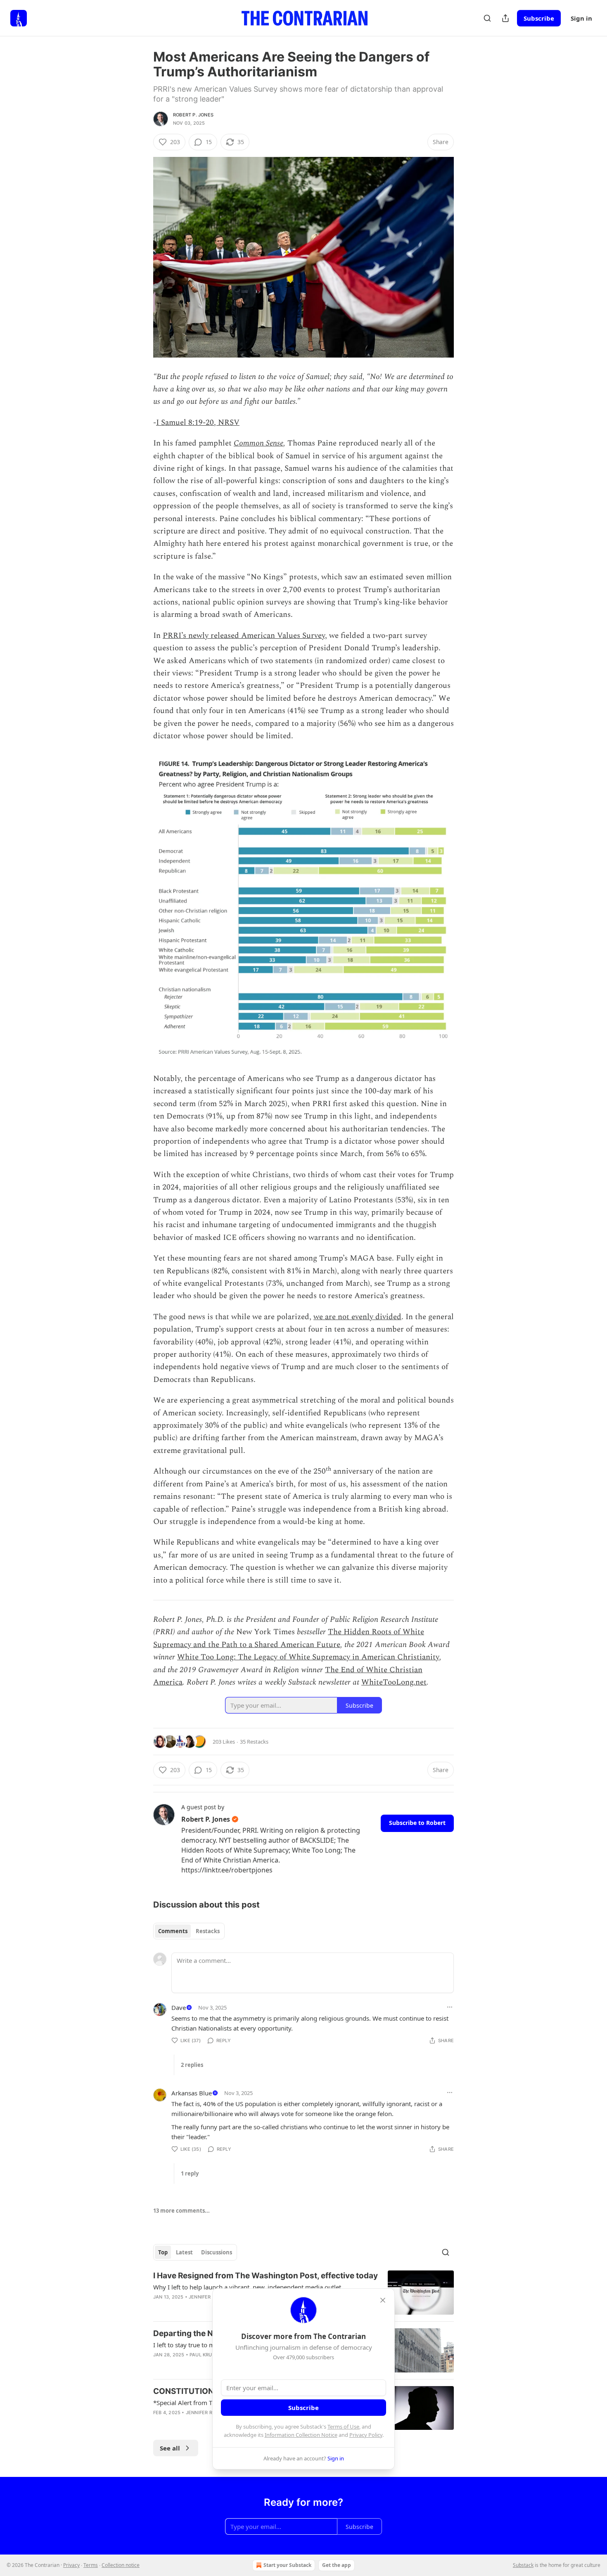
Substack (523, 2565)
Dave (179, 2007)
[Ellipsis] (450, 2007)
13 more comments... (181, 2211)
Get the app (337, 2565)
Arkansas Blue (192, 2093)
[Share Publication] (505, 18)
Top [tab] (163, 2252)
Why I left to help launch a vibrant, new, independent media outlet (247, 2287)
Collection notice (121, 2565)
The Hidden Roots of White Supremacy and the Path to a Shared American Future (289, 1638)
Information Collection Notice (301, 2435)
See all (170, 2448)
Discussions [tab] (217, 2252)
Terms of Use (343, 2427)
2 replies (192, 2065)
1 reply (190, 2173)
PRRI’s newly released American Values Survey (244, 636)
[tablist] (189, 1931)
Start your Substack (287, 2565)
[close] (383, 2300)
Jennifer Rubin (207, 2297)
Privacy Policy (366, 2435)
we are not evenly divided (357, 1317)
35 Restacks (254, 1742)
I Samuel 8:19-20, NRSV (198, 423)
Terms (91, 2565)
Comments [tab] (173, 1931)
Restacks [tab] (208, 1931)
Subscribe (539, 18)
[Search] (487, 18)
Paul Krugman (208, 2355)
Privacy (71, 2565)
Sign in (581, 18)
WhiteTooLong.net (394, 1682)
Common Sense (258, 443)
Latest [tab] (184, 2252)
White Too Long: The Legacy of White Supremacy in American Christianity (308, 1657)
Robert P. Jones (193, 115)
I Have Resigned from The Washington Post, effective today (266, 2276)
